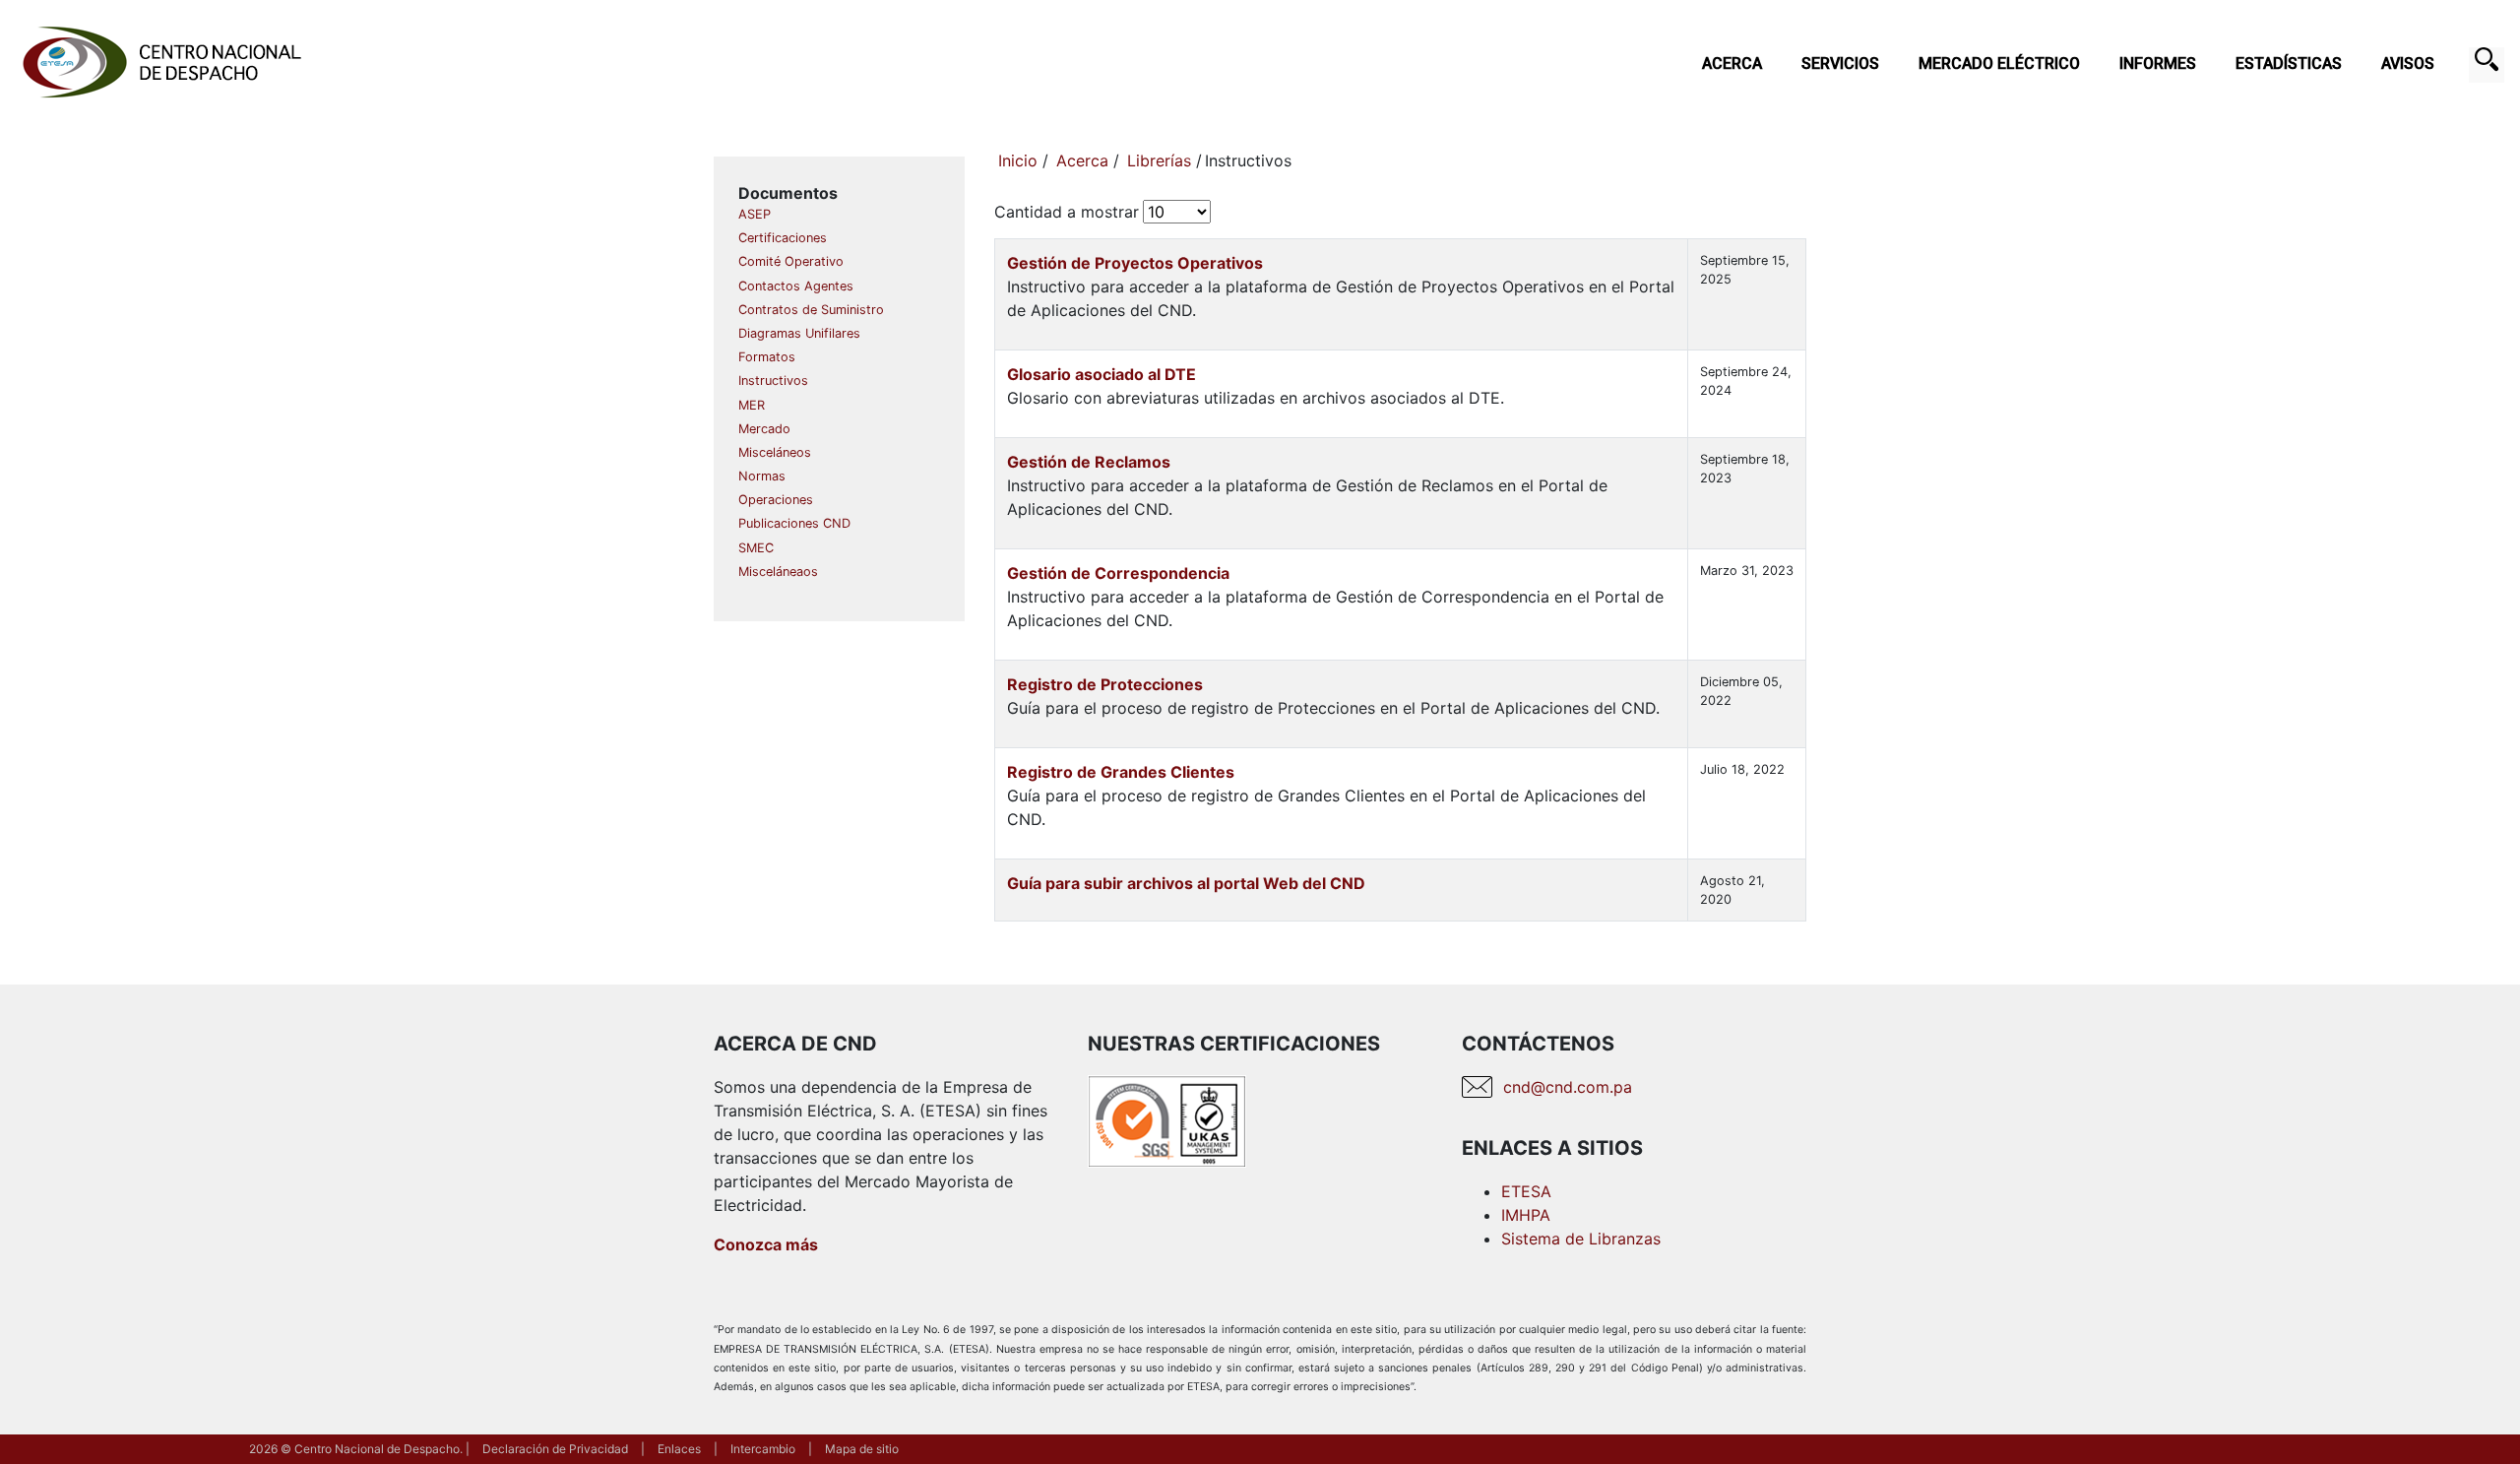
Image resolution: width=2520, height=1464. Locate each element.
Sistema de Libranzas (1581, 1239)
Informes (2158, 64)
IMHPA (1526, 1215)
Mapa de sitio (862, 1449)
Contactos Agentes (796, 286)
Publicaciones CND (794, 523)
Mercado (764, 429)
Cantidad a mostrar (1067, 212)
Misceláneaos (778, 572)
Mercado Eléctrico (1999, 64)
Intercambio (763, 1449)
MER (752, 405)
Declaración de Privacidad (555, 1449)
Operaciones (776, 500)
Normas (762, 476)
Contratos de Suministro (811, 310)
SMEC (756, 548)
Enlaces (679, 1449)
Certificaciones (783, 238)
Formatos (767, 357)
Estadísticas (2289, 64)
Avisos (2408, 64)
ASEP (755, 214)
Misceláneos (775, 452)
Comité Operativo (791, 261)
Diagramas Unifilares (799, 333)
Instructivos (773, 381)
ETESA (1526, 1191)
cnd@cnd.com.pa (1568, 1087)
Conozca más (766, 1244)
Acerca (1732, 64)
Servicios (1840, 64)
